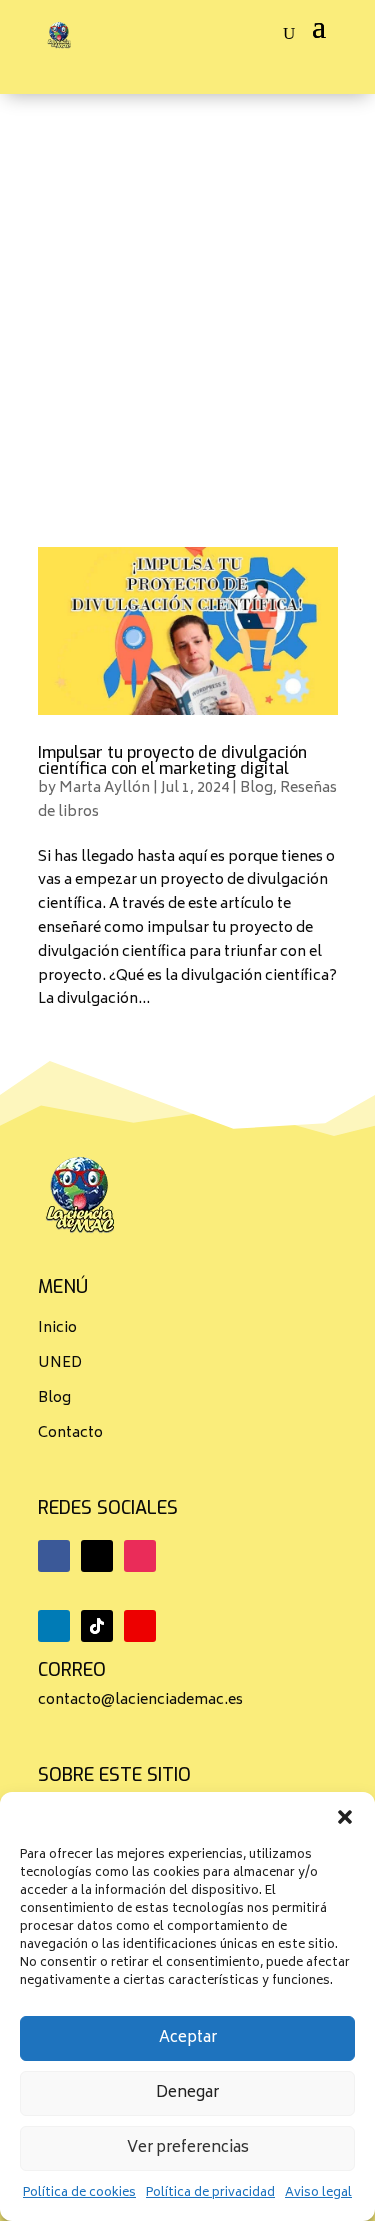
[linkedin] (54, 1626)
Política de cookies (79, 2193)
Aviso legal (318, 2193)
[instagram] (140, 1556)
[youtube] (140, 1626)
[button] (345, 1817)
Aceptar (188, 2038)
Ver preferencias (188, 2148)
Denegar (187, 2093)
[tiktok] (97, 1626)
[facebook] (54, 1556)
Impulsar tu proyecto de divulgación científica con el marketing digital (172, 760)
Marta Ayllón (104, 788)
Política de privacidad (210, 2193)
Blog (256, 788)
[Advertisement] (187, 291)
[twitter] (97, 1556)
